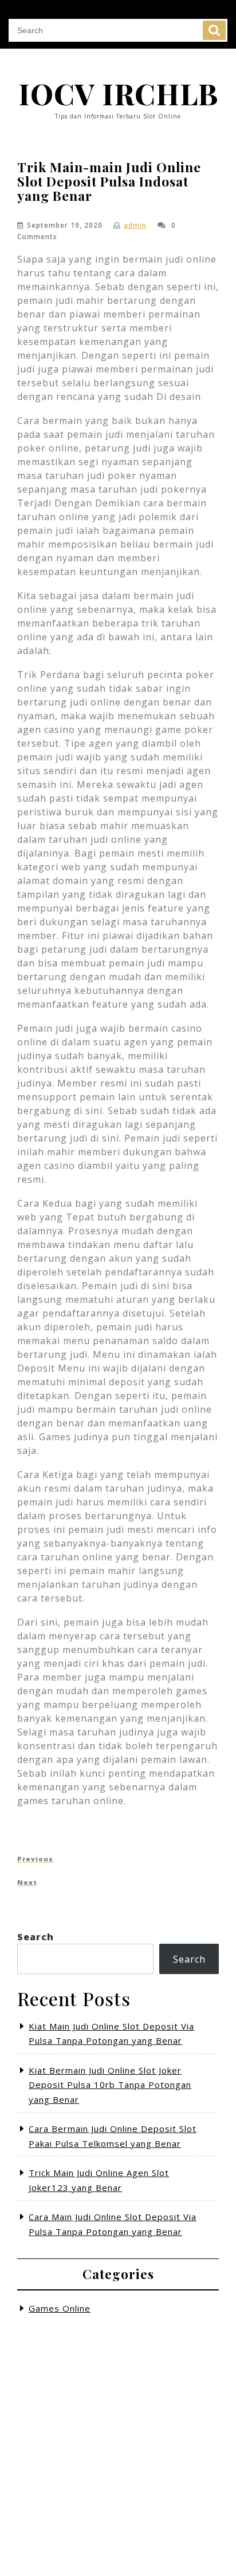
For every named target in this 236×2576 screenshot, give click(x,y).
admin (135, 225)
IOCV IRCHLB (118, 94)
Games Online (60, 2308)
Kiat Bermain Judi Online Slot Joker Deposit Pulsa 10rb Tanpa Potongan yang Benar (110, 2085)
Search (214, 30)
